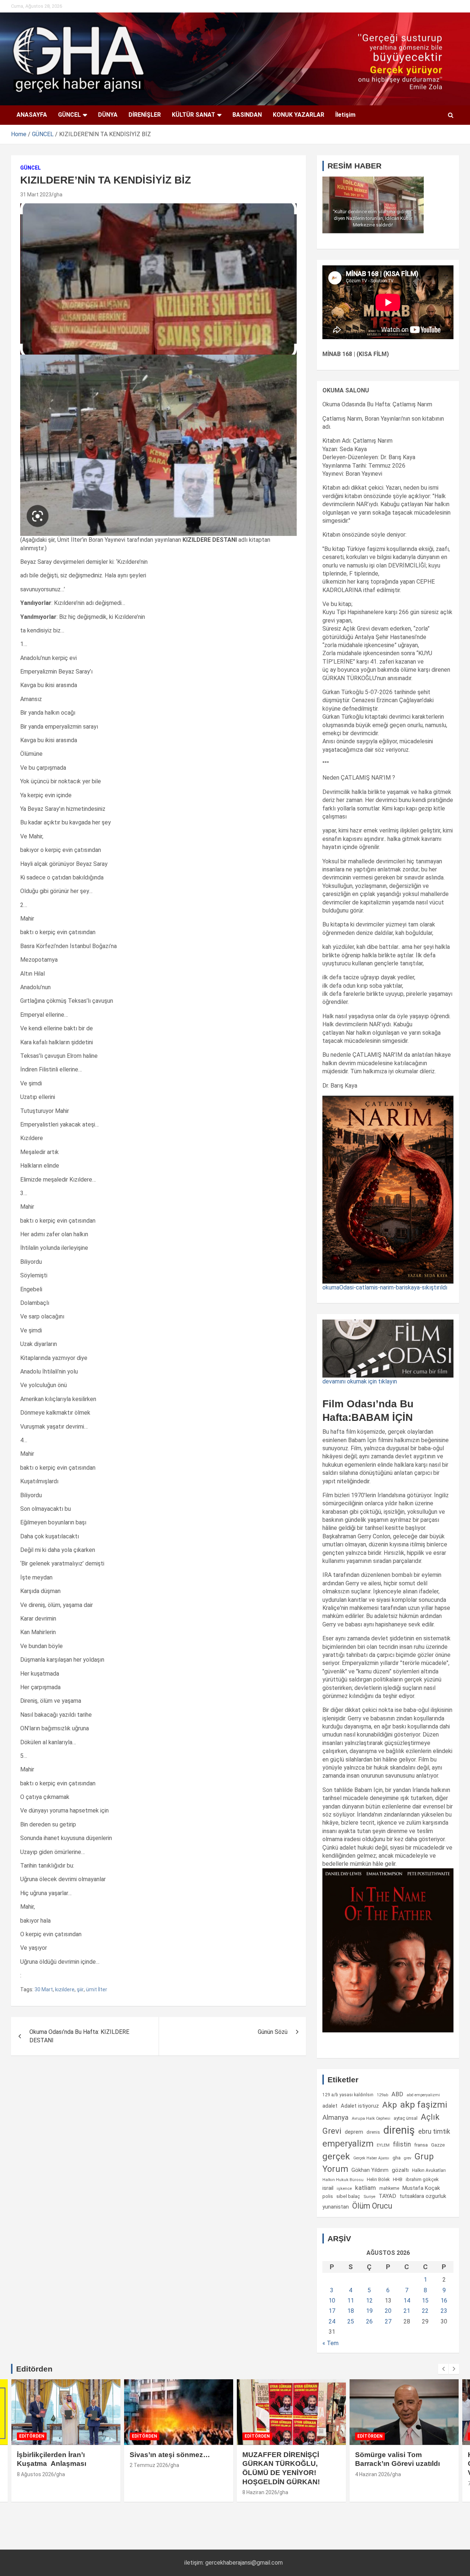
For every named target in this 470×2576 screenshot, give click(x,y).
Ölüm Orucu (372, 2206)
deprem (354, 2132)
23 (444, 2311)
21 (407, 2311)
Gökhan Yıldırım (370, 2170)
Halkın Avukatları (429, 2170)
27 (388, 2321)
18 (351, 2311)
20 (388, 2311)
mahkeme (389, 2188)
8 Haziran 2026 (260, 2492)
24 (332, 2321)
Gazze (438, 2145)
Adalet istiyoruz (360, 2106)
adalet (330, 2106)
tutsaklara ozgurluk (423, 2196)
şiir (80, 1989)
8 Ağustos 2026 (35, 2474)
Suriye (369, 2196)
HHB (398, 2179)
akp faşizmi (424, 2105)
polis (328, 2196)
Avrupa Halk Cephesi (371, 2118)
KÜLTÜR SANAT (194, 115)
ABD (397, 2094)
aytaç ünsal (406, 2118)
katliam (366, 2188)
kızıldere (65, 1989)
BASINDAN (247, 115)
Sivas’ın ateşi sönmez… (170, 2455)
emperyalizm (348, 2144)
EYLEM (383, 2145)
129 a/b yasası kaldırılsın (348, 2095)
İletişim (345, 115)
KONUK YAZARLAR (299, 115)
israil (328, 2188)
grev (408, 2158)
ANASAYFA (32, 115)
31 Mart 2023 (36, 195)
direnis (373, 2132)
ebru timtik (434, 2131)
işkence (344, 2188)
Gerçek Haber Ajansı (371, 2158)
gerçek (336, 2156)
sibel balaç (348, 2196)
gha (58, 195)
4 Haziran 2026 (373, 2474)
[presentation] (443, 2369)
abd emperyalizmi (423, 2095)
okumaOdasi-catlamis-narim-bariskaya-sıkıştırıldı (385, 1287)
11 (351, 2301)
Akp (390, 2105)
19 (369, 2311)
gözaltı (400, 2170)
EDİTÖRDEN (32, 2436)
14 (407, 2301)
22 (425, 2311)
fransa (421, 2145)
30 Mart (44, 1989)
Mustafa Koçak (421, 2188)
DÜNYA (108, 115)
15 (425, 2301)
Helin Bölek (378, 2179)
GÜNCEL (69, 115)
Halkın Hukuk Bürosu (343, 2180)
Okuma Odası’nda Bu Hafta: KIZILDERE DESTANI (79, 2036)
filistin (402, 2144)
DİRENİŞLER (145, 115)
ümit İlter (97, 1989)
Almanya (335, 2118)
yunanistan (336, 2207)
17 (332, 2311)
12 (369, 2301)
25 (351, 2321)
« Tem (330, 2343)
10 (332, 2301)
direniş (399, 2130)
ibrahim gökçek (422, 2179)
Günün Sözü (273, 2032)
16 (444, 2301)
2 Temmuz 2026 (149, 2465)
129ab (382, 2095)
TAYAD (387, 2196)
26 (369, 2321)
